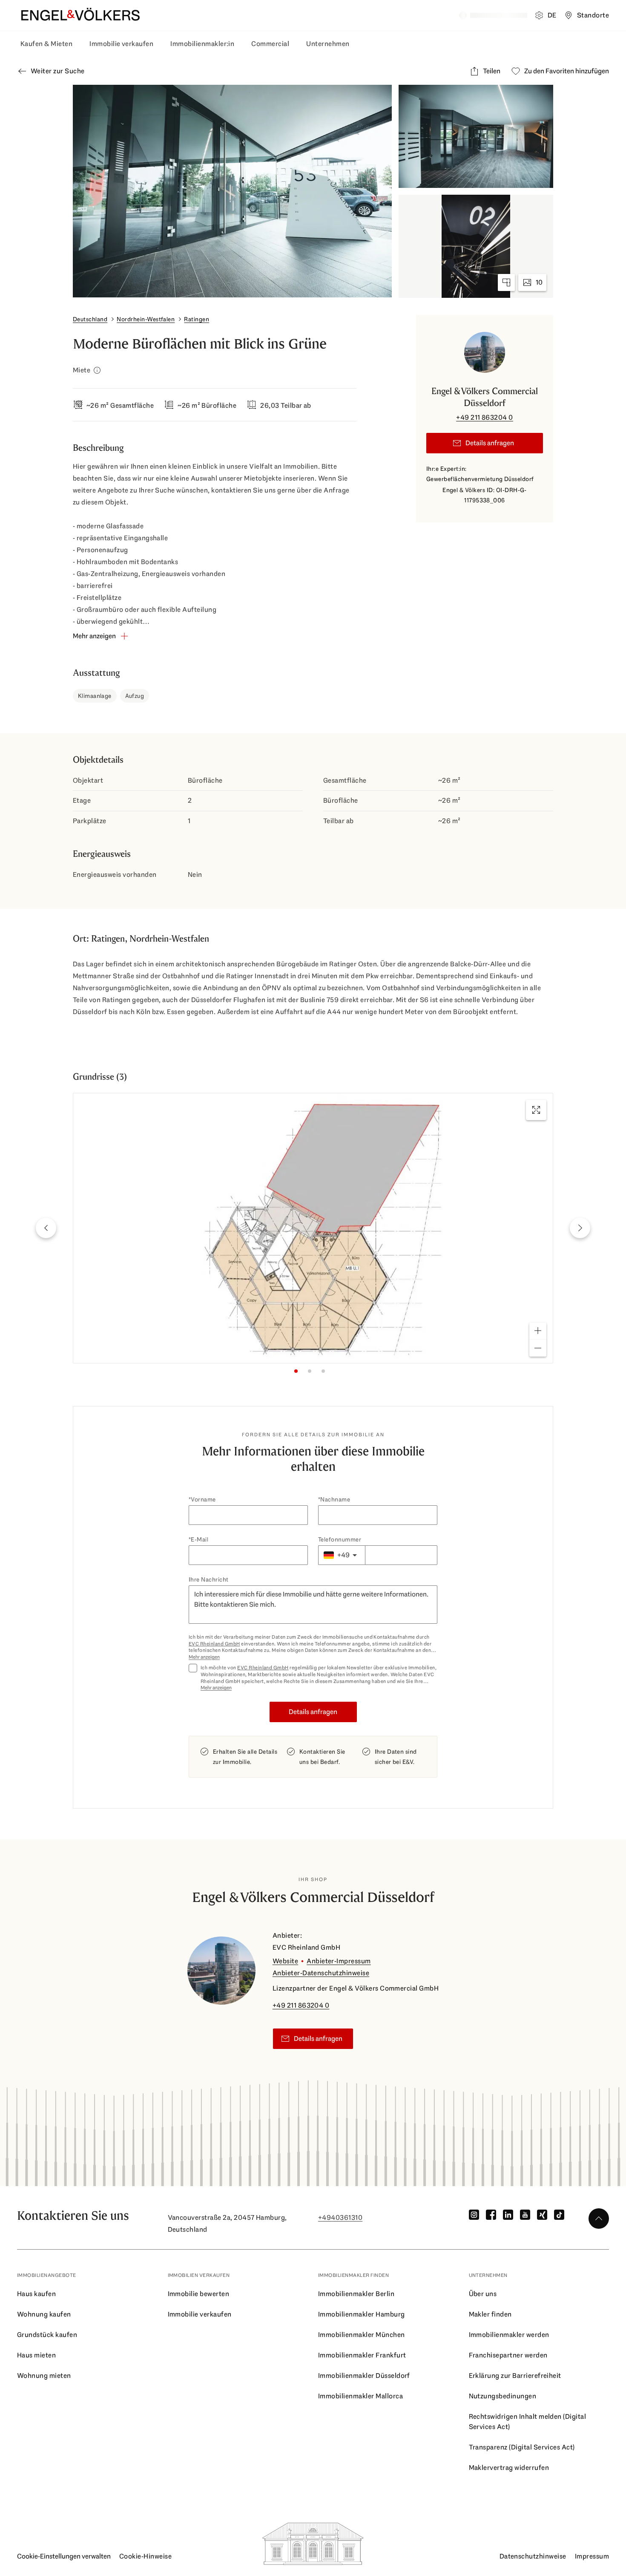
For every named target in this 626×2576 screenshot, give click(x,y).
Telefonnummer (340, 1539)
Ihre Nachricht (209, 1579)
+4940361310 (340, 2217)
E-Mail (200, 1539)
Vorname (203, 1499)
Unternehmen (328, 44)
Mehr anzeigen (204, 1657)
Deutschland (90, 319)
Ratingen (197, 319)
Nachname (335, 1499)
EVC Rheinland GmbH (214, 1644)
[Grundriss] (506, 282)
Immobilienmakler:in (202, 44)
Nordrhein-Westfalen (146, 319)
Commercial (270, 44)
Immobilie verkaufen (121, 44)
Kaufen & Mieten (46, 44)
